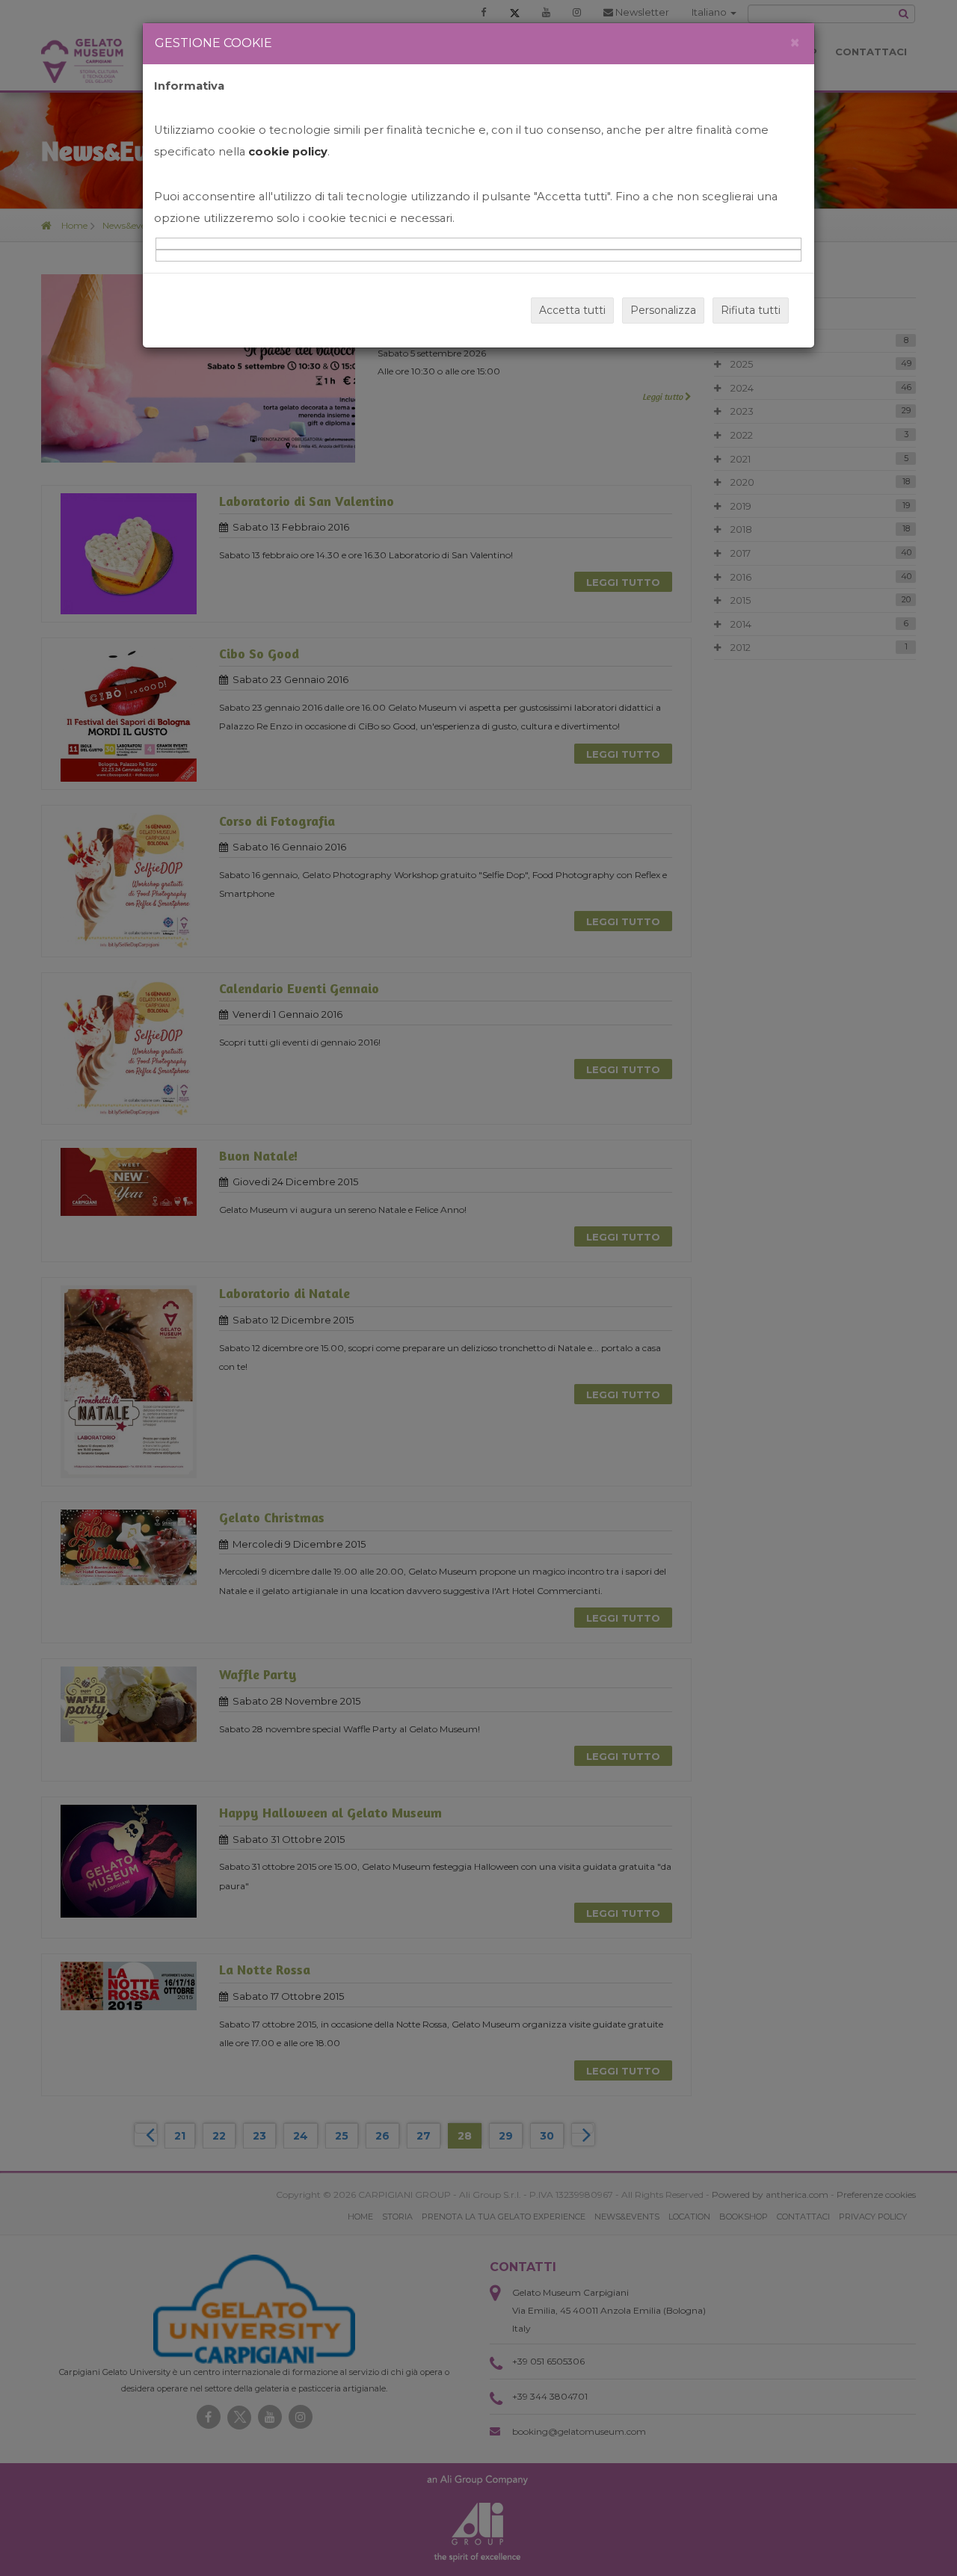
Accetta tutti (572, 310)
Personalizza (663, 310)
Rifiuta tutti (751, 310)
